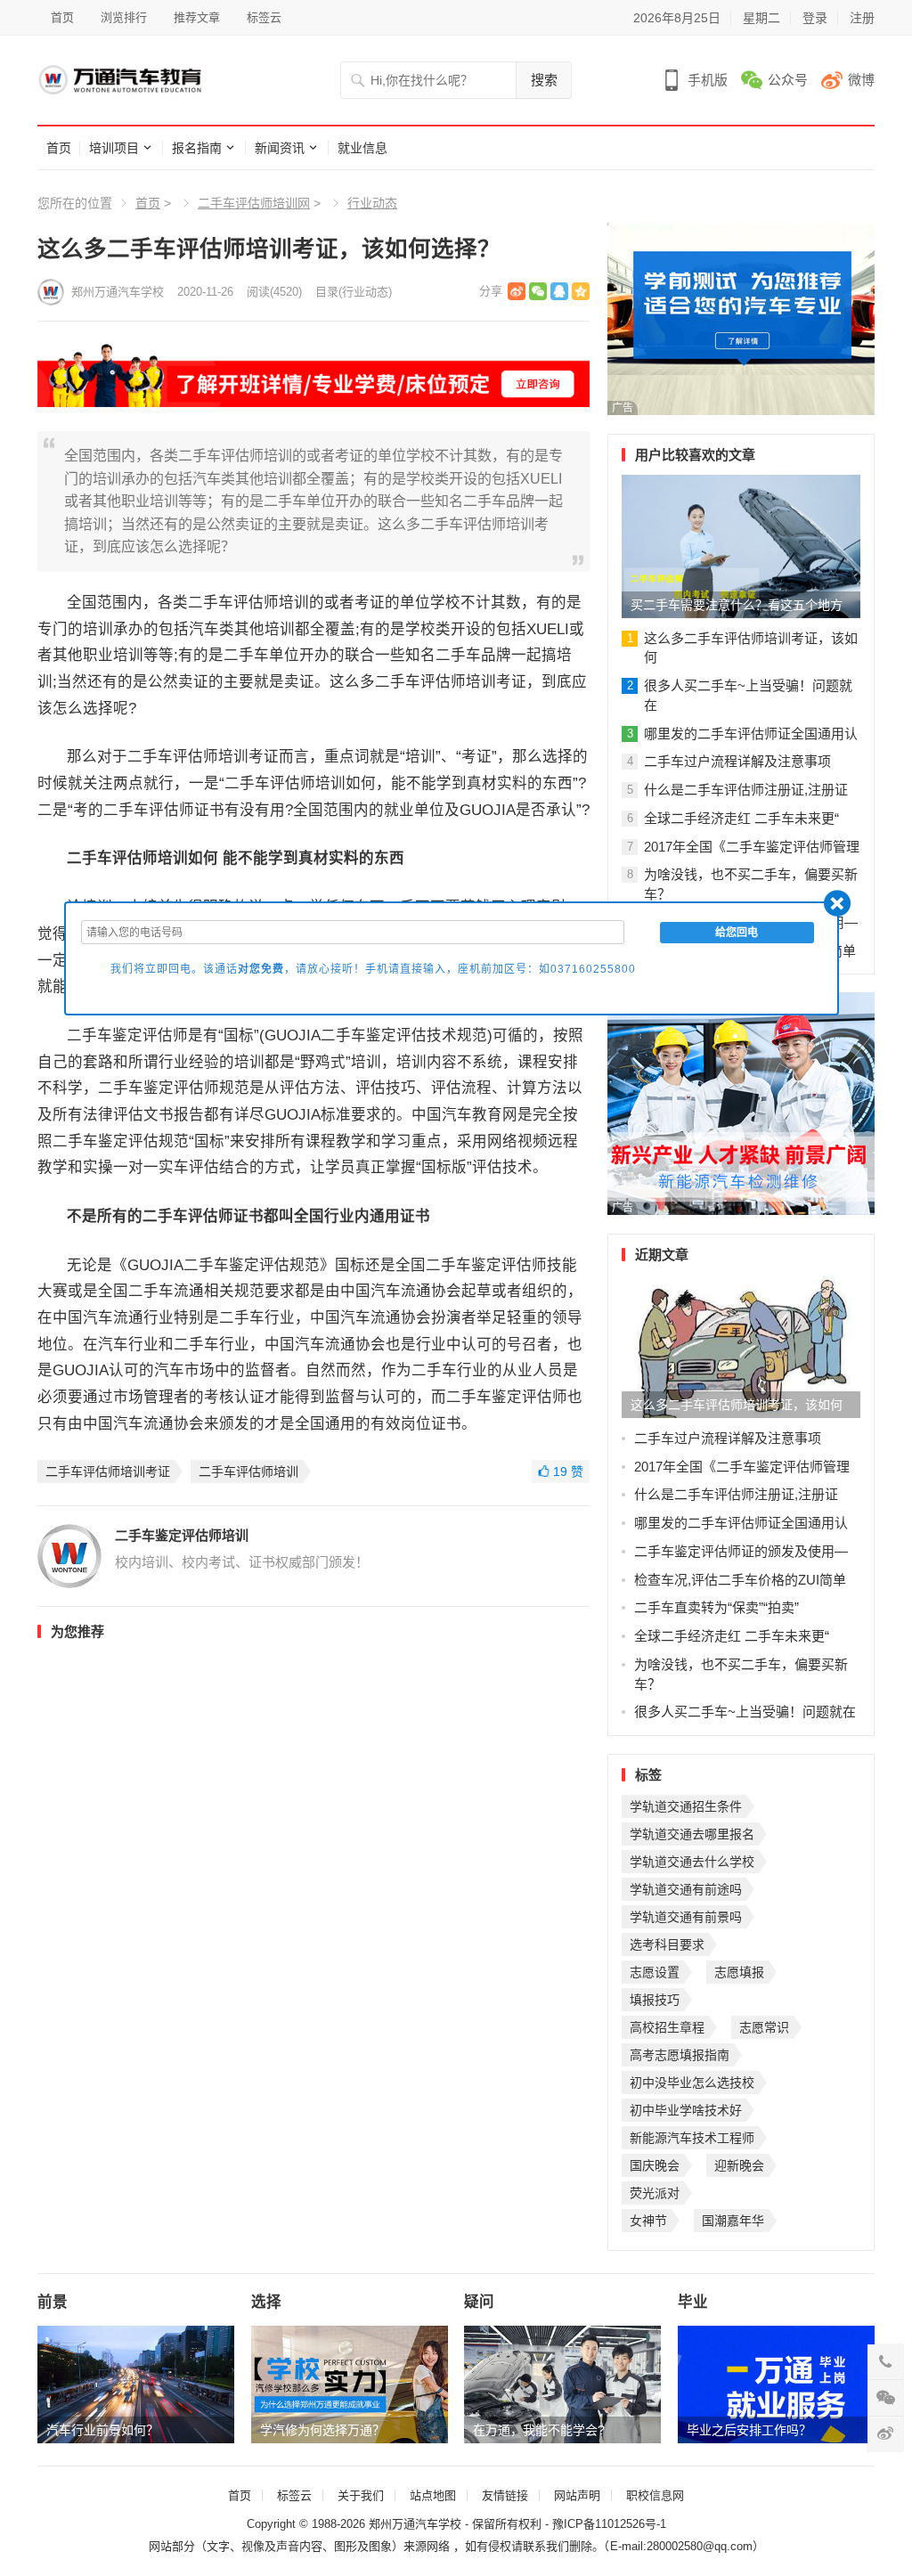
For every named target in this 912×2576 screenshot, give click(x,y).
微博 (861, 80)
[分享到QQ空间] (581, 291)
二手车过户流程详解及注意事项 (737, 761)
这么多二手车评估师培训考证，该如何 (737, 1405)
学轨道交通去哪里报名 (692, 1834)
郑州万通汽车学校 (118, 292)
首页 (62, 17)
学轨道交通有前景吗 (686, 1917)
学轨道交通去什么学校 (692, 1862)
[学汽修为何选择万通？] (350, 2384)
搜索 (544, 80)
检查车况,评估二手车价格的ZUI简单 (740, 1580)
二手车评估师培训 (248, 1471)
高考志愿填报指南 (680, 2055)
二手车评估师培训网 (254, 203)
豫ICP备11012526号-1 (609, 2524)
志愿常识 (764, 2027)
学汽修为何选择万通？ (322, 2430)
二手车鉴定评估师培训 (182, 1535)
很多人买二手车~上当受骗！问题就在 (745, 1712)
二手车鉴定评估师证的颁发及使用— (741, 1551)
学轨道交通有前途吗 (686, 1889)
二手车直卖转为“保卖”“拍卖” (717, 1607)
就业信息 (362, 148)
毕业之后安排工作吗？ (749, 2430)
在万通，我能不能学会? (539, 2430)
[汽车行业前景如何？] (136, 2384)
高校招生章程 (667, 2027)
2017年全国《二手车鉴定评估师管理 (752, 847)
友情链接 (505, 2495)
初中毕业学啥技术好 (686, 2110)
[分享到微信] (538, 291)
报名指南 (197, 148)
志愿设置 (655, 1972)
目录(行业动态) (354, 292)
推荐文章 (197, 17)
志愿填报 (739, 1972)
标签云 (264, 17)
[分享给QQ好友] (559, 291)
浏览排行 (124, 17)
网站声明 (577, 2495)
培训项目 (114, 148)
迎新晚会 (739, 2165)
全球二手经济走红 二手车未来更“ (741, 818)
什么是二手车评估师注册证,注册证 (746, 790)
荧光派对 (655, 2193)
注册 (862, 18)
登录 (815, 18)
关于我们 (361, 2495)
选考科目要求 (667, 1944)
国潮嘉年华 (733, 2221)
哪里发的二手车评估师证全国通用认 (751, 734)
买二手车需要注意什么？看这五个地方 (737, 605)
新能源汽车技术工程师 (692, 2138)
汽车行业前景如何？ (102, 2430)
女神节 (648, 2221)
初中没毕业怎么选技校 (692, 2083)
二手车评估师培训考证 (108, 1471)
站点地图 (433, 2495)
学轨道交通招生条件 (686, 1806)
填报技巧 (655, 2000)
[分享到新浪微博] (517, 291)
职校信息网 (655, 2495)
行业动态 (372, 203)
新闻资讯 (280, 148)
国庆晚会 (655, 2165)
